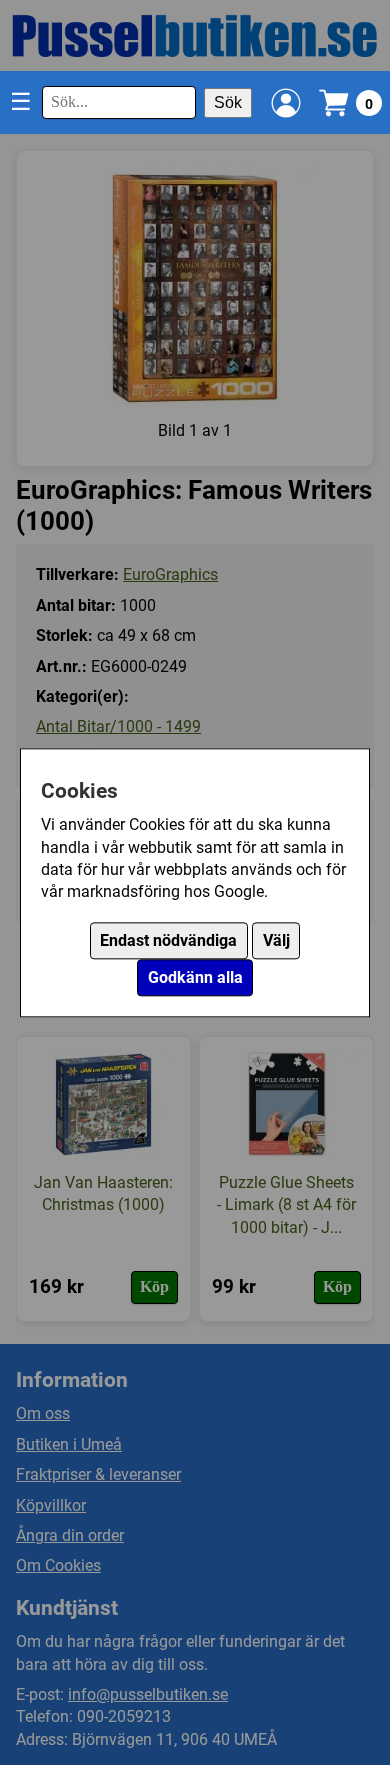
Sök (228, 102)
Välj (276, 940)
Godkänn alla (195, 977)
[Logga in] (286, 103)
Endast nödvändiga (168, 940)
